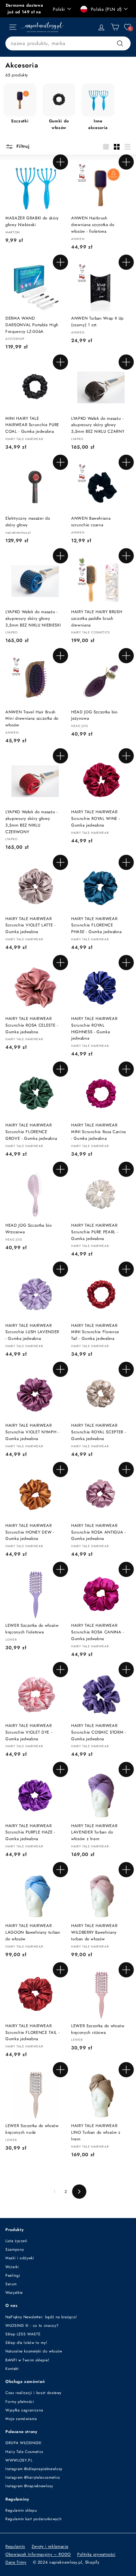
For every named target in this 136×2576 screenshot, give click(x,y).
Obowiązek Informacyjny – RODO (38, 2554)
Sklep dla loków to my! (26, 2343)
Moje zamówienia (21, 2419)
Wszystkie (14, 2293)
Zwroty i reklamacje (50, 2546)
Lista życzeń (16, 2241)
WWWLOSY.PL (19, 2460)
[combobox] (68, 43)
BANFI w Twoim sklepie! (27, 2360)
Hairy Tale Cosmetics (24, 2452)
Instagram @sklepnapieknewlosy (34, 2469)
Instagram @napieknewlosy (29, 2486)
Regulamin (15, 2546)
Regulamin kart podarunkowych (33, 2519)
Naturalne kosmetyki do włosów (34, 2351)
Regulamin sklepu (21, 2510)
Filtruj (22, 146)
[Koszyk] (115, 27)
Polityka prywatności (96, 2554)
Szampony (15, 2249)
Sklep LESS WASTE (23, 2334)
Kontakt (12, 2369)
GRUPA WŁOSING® (24, 2443)
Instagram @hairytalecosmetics (33, 2477)
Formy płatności (20, 2402)
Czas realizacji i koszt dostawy (33, 2393)
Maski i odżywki (20, 2258)
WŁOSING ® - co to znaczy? (32, 2326)
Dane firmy (16, 2562)
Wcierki (12, 2267)
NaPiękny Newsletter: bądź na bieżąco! (41, 2317)
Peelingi (13, 2275)
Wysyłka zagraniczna (24, 2410)
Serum (11, 2284)
